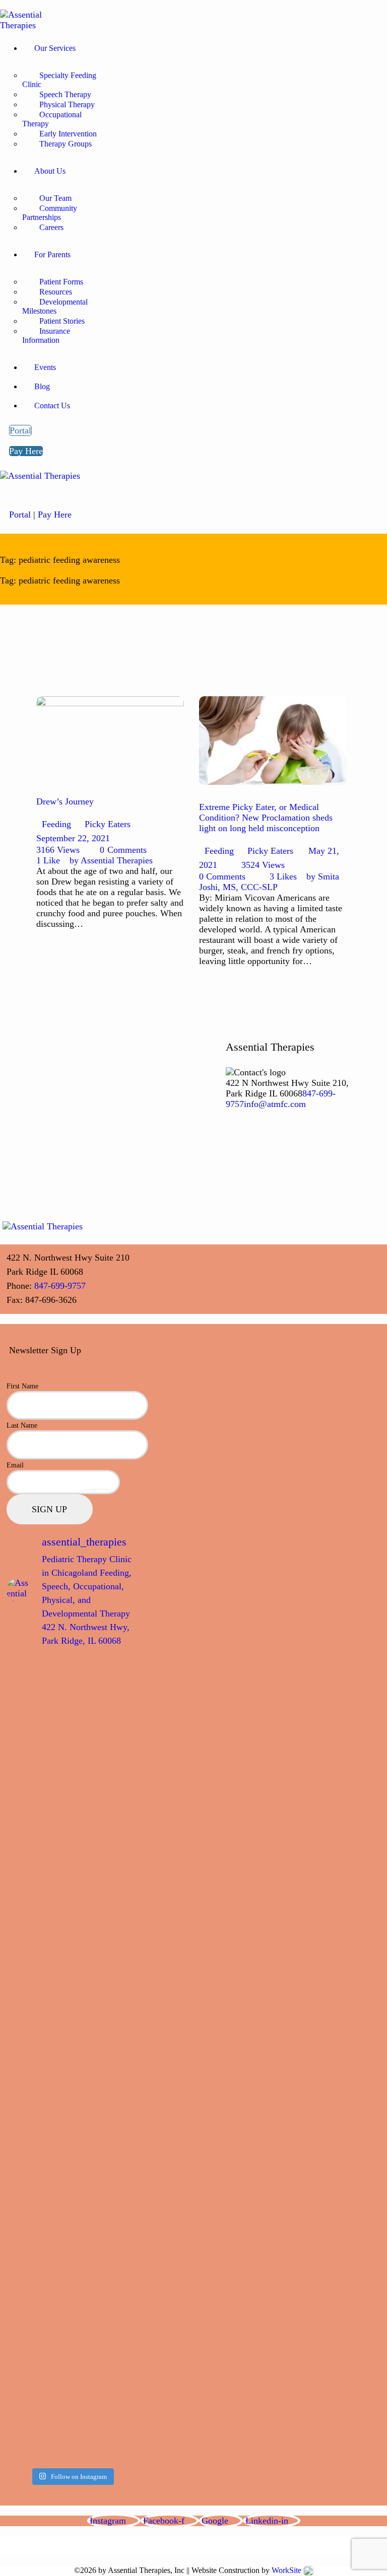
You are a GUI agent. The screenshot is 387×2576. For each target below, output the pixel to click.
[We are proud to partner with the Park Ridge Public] (38, 1732)
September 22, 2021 (73, 838)
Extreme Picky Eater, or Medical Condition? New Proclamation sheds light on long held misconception (266, 818)
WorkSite (286, 2570)
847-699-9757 (60, 1286)
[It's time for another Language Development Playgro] (106, 1932)
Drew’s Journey (65, 801)
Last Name (22, 1425)
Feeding (56, 824)
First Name (22, 1386)
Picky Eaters (108, 824)
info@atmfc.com (275, 1104)
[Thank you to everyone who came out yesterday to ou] (106, 1764)
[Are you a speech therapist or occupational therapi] (38, 2164)
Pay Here (55, 514)
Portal (20, 514)
